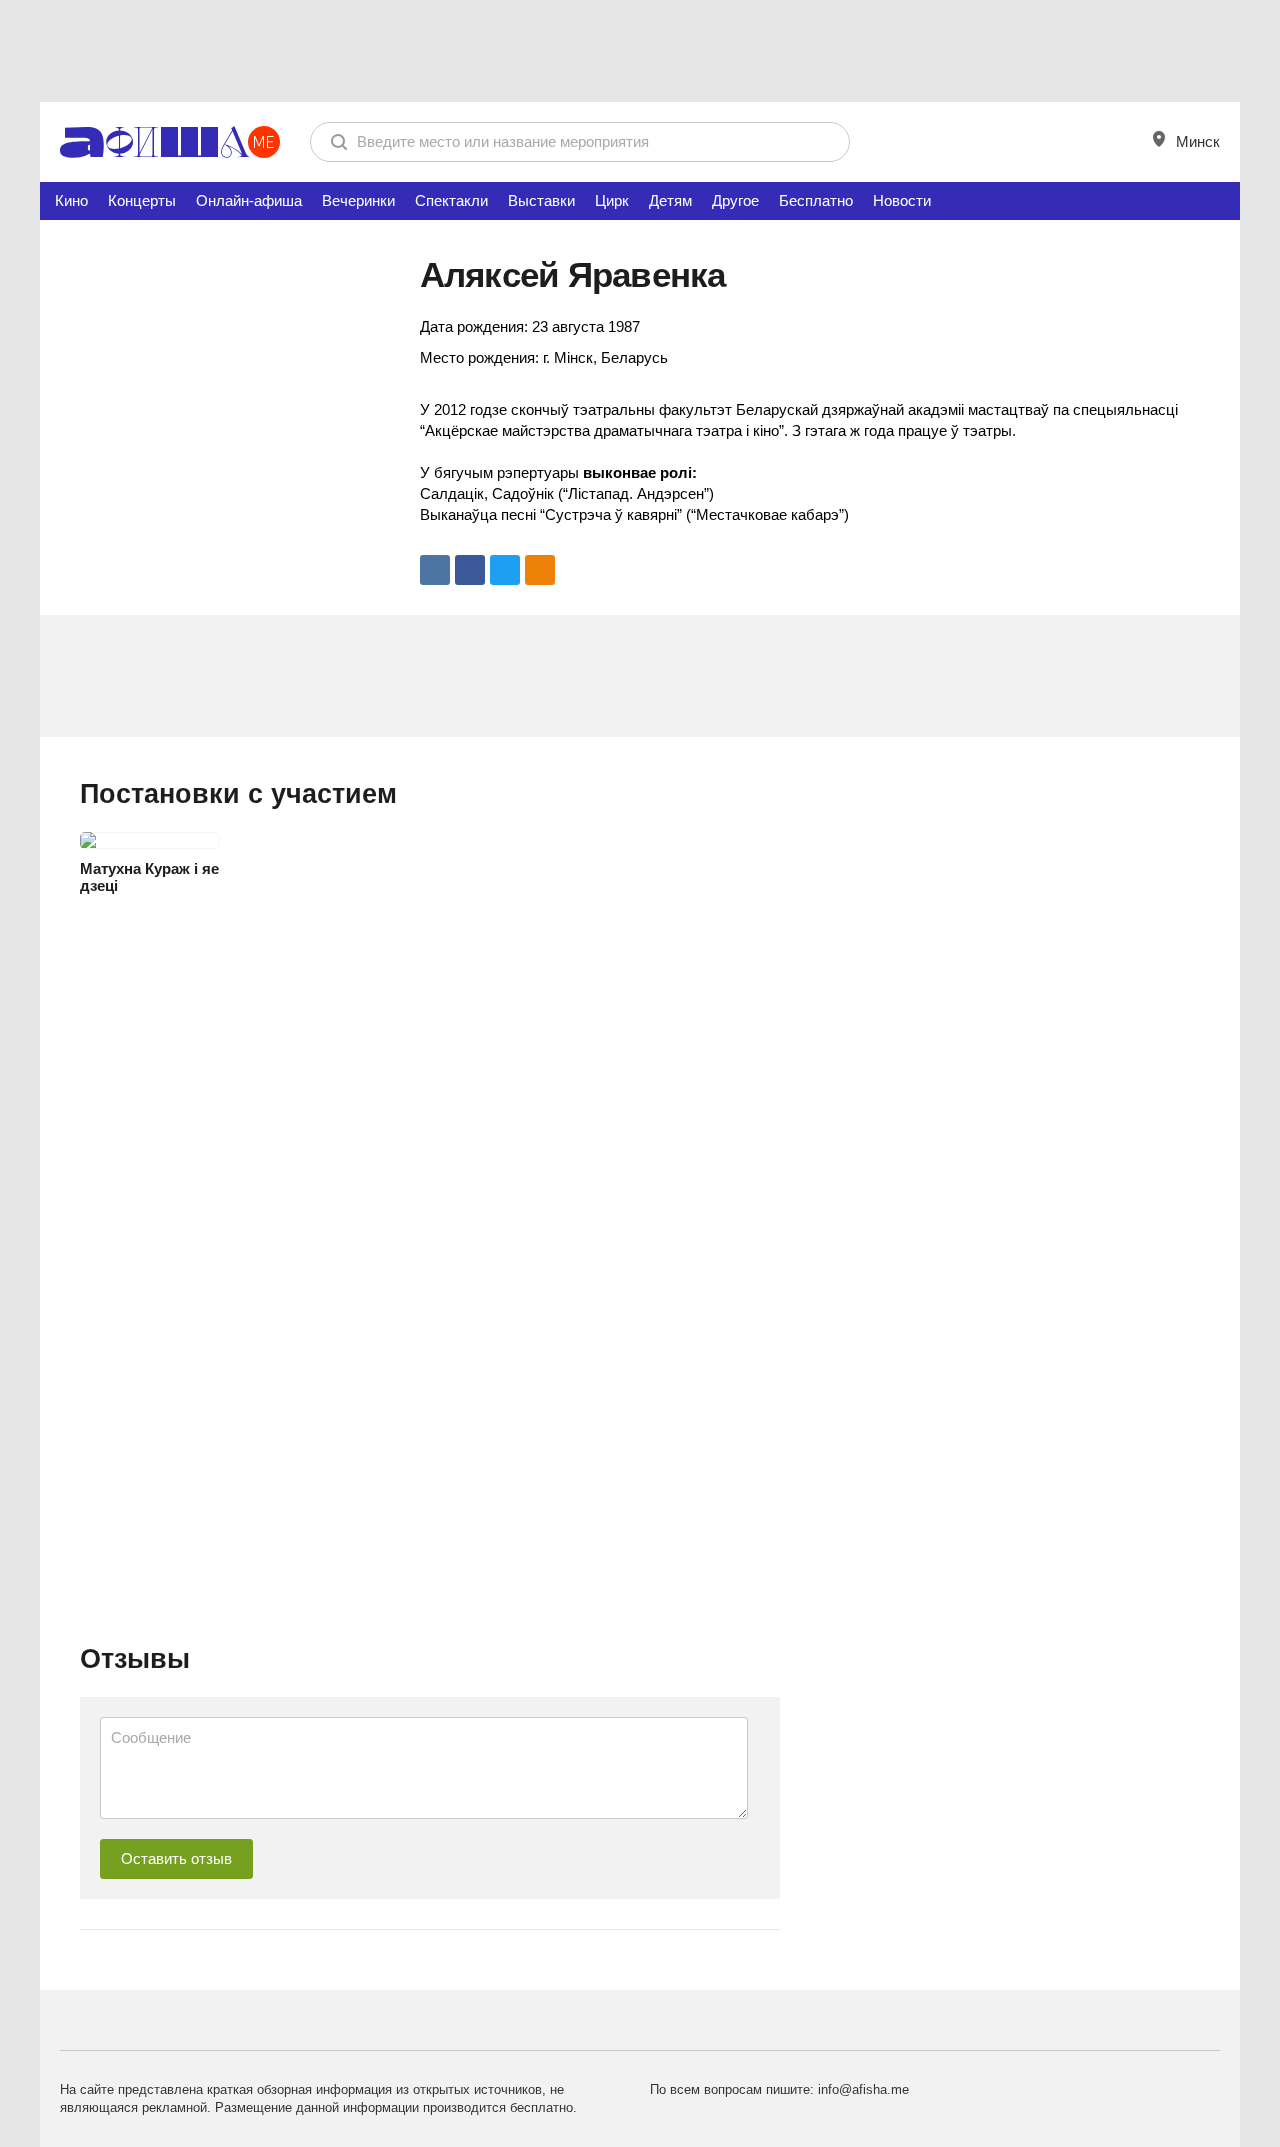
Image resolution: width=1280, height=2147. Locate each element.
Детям (670, 200)
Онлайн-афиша (249, 200)
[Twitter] (505, 570)
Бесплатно (816, 200)
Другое (735, 200)
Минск (1196, 141)
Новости (902, 200)
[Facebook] (470, 570)
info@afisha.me (863, 2089)
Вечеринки (358, 200)
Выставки (541, 200)
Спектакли (451, 200)
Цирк (612, 200)
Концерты (142, 200)
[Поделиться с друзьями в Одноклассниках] (540, 570)
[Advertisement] (640, 50)
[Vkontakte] (435, 570)
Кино (71, 200)
